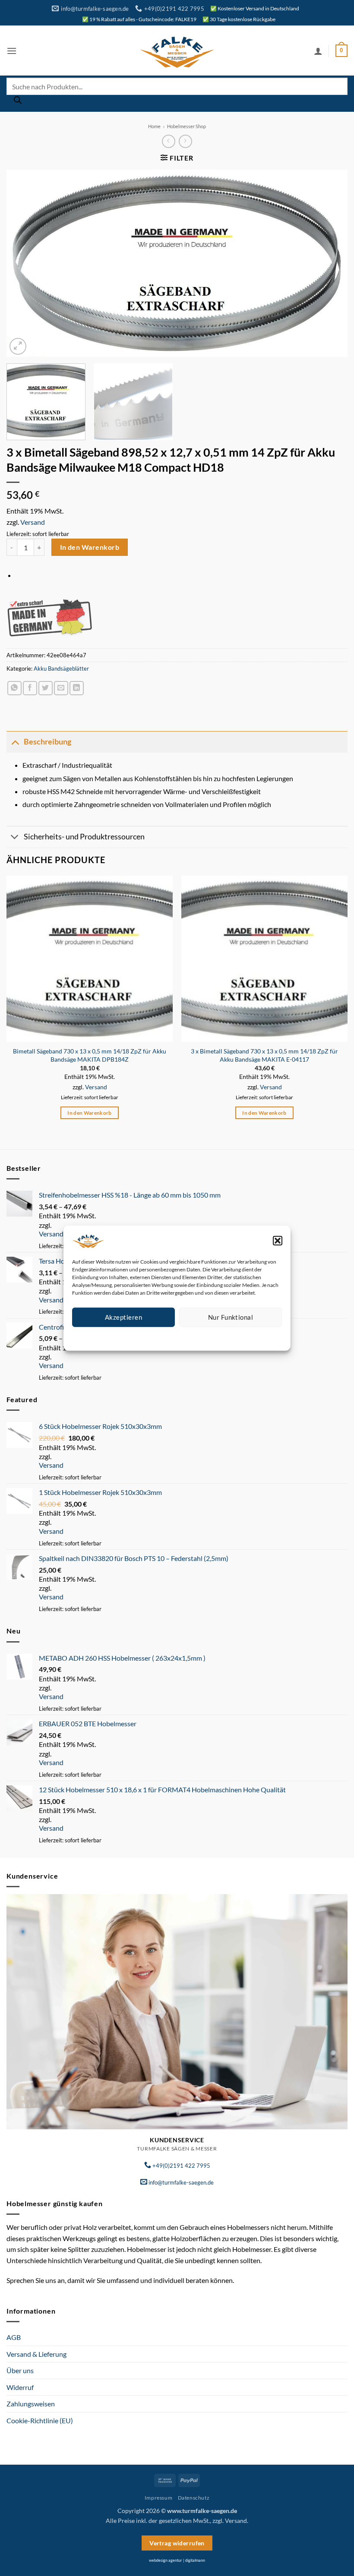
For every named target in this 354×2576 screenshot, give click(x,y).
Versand (33, 522)
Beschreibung (47, 742)
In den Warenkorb (90, 547)
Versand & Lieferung (36, 2354)
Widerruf (20, 2387)
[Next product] (169, 141)
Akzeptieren (123, 1317)
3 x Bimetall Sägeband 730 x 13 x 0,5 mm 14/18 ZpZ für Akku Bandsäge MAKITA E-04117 (264, 1055)
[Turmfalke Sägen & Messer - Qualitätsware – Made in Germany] (177, 51)
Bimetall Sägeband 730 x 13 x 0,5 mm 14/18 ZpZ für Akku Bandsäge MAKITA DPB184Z (90, 1055)
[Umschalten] (15, 742)
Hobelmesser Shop (186, 126)
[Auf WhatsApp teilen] (14, 688)
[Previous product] (185, 141)
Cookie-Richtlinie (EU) (40, 2420)
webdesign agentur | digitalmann (177, 2560)
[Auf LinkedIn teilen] (77, 688)
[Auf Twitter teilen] (46, 688)
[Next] (330, 263)
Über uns (20, 2370)
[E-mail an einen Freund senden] (61, 688)
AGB (14, 2337)
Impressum (216, 1337)
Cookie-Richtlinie (146, 1337)
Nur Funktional (231, 1317)
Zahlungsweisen (31, 2404)
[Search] (18, 102)
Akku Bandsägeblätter (61, 668)
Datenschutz (184, 1337)
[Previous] (24, 263)
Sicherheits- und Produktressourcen (84, 837)
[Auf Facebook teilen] (30, 688)
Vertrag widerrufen (177, 2543)
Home (154, 126)
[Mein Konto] (318, 51)
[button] (278, 1240)
